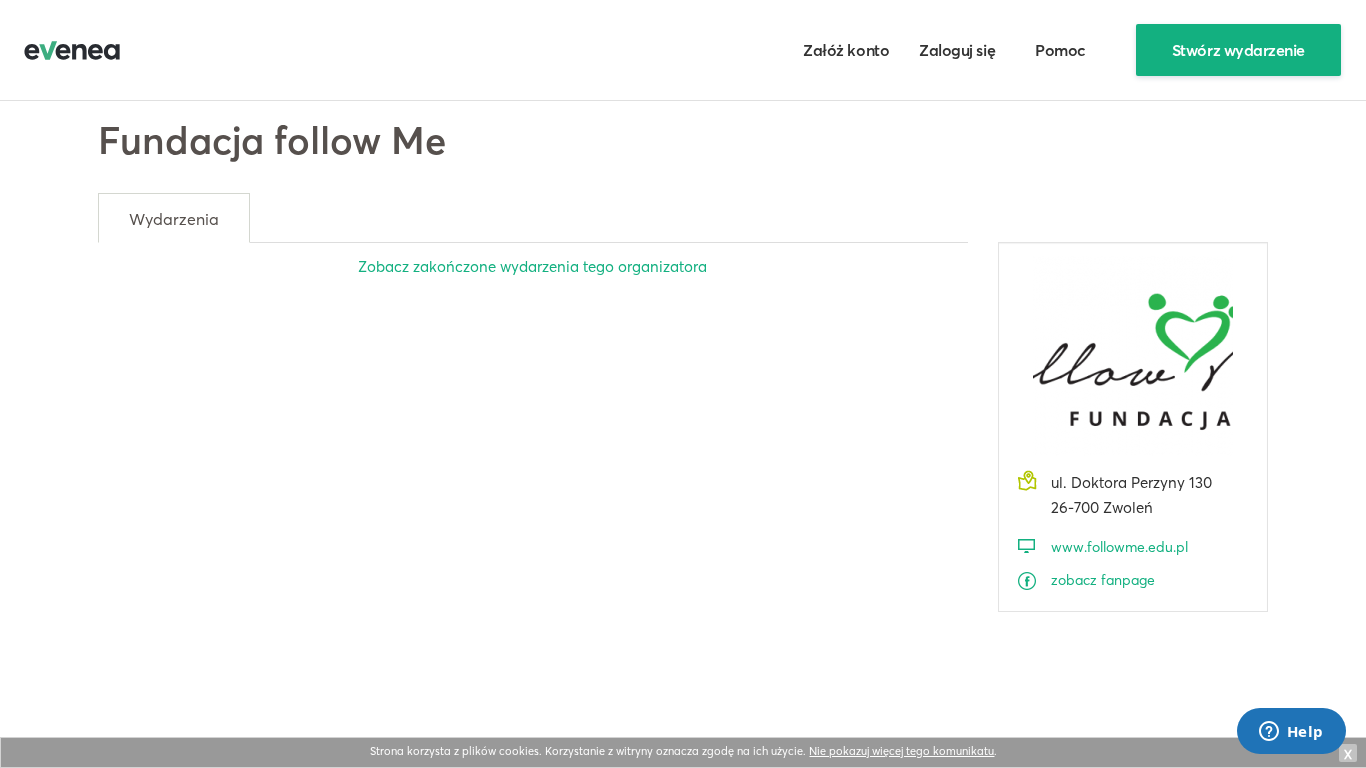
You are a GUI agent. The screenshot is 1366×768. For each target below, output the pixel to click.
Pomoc (1060, 50)
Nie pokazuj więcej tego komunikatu (901, 751)
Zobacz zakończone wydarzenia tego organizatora (532, 266)
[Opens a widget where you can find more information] (1291, 733)
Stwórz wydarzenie (1238, 50)
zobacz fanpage (1103, 580)
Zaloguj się (957, 50)
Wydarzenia (174, 219)
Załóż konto (846, 50)
